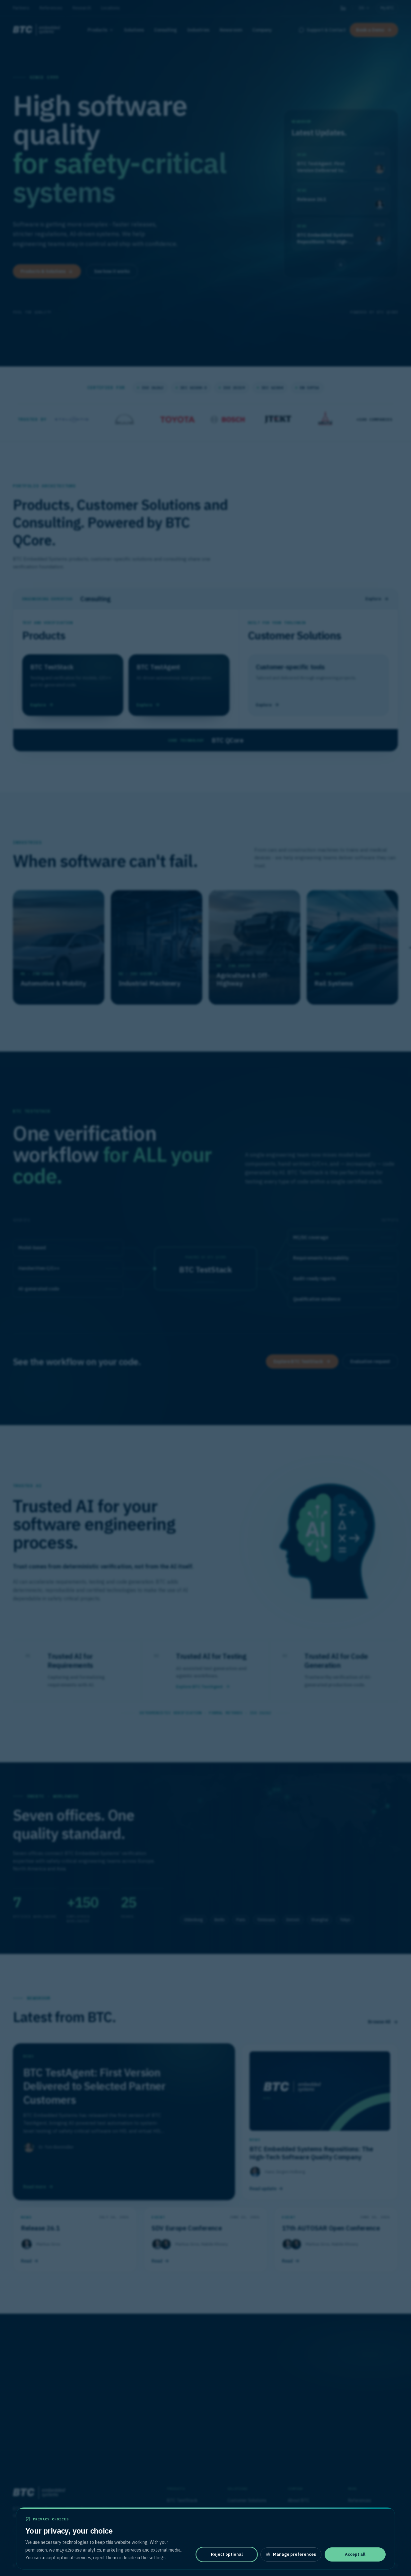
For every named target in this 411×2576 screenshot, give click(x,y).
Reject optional (227, 2554)
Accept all (355, 2554)
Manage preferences (294, 2554)
